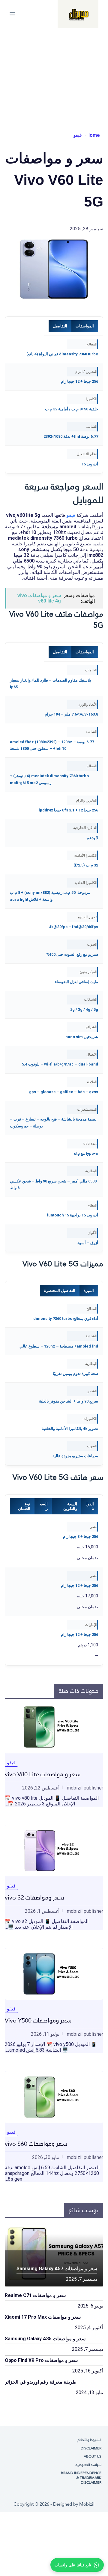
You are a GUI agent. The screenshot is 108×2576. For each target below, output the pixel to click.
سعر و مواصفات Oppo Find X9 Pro (41, 2360)
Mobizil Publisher (85, 1788)
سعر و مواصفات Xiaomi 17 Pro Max (43, 2317)
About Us (93, 2457)
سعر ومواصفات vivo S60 (36, 2144)
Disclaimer (91, 2449)
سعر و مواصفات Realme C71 (35, 2295)
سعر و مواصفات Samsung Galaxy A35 (45, 2339)
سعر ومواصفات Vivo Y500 (38, 2020)
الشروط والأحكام (89, 2440)
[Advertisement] (54, 73)
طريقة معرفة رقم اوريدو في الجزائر (41, 2382)
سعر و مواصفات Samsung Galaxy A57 (57, 2269)
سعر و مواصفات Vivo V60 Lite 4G (39, 598)
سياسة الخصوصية (88, 2465)
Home (93, 135)
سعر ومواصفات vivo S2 (34, 1897)
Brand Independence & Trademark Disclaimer (81, 2478)
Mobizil (87, 2504)
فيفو (78, 135)
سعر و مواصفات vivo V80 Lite (43, 1774)
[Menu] (12, 14)
